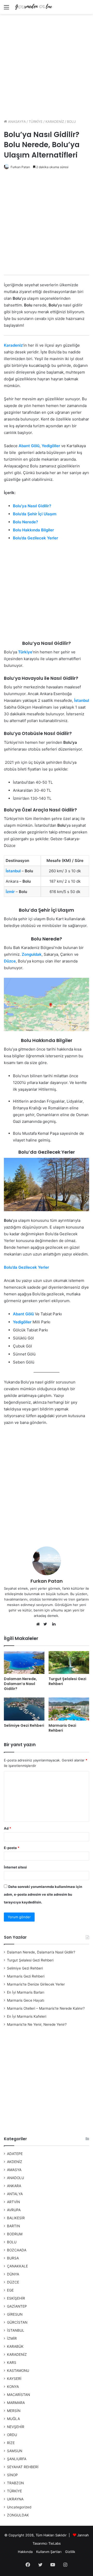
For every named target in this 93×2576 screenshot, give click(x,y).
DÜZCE (13, 2282)
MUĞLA (13, 2419)
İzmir (10, 892)
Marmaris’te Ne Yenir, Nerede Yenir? (37, 2024)
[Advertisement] (47, 65)
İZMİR (12, 2338)
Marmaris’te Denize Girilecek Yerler (36, 1984)
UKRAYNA (15, 2499)
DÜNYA (13, 2274)
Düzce (10, 961)
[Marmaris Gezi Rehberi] (69, 1709)
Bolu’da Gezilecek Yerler (27, 1267)
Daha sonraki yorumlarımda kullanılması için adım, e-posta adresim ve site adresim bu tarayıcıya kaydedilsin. (43, 1894)
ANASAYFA (16, 122)
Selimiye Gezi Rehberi (24, 1725)
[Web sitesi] (39, 1624)
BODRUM (15, 2234)
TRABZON (15, 2483)
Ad (7, 1828)
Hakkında (25, 2552)
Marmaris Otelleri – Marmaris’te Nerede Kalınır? (46, 2008)
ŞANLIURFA (17, 2459)
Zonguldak (32, 954)
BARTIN (13, 2226)
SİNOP (12, 2475)
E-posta (12, 1848)
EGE (10, 2290)
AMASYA (14, 2170)
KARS (12, 2363)
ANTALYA (15, 2194)
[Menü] (6, 9)
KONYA (13, 2387)
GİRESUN (15, 2314)
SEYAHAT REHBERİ (23, 2467)
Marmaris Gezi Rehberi (62, 1728)
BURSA (13, 2258)
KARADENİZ (55, 122)
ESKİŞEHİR (16, 2298)
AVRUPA (14, 2210)
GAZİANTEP (17, 2306)
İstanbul (82, 700)
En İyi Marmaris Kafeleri (27, 2016)
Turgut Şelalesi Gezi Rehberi (67, 1681)
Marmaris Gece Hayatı (26, 2000)
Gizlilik (70, 2552)
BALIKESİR (16, 2218)
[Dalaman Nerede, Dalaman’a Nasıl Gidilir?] (24, 1663)
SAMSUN (15, 2451)
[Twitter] (47, 1624)
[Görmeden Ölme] (34, 7)
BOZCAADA (17, 2250)
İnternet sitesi (15, 1867)
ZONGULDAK (18, 2515)
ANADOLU (16, 2178)
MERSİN (14, 2411)
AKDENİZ (15, 2162)
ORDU (12, 2435)
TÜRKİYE (36, 122)
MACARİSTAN (18, 2395)
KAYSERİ (14, 2379)
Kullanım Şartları (49, 2552)
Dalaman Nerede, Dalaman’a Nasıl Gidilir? (20, 1684)
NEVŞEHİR (16, 2427)
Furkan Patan (20, 167)
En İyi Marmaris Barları (26, 1992)
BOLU (71, 122)
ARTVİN (13, 2202)
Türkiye (25, 652)
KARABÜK (15, 2346)
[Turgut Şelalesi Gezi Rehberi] (69, 1663)
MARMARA (16, 2403)
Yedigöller (51, 446)
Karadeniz (13, 345)
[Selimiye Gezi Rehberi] (24, 1709)
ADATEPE (15, 2154)
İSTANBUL (16, 2330)
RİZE (11, 2443)
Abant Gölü (29, 446)
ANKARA (14, 2186)
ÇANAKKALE (17, 2266)
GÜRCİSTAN (17, 2322)
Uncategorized (19, 2507)
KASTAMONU (18, 2371)
